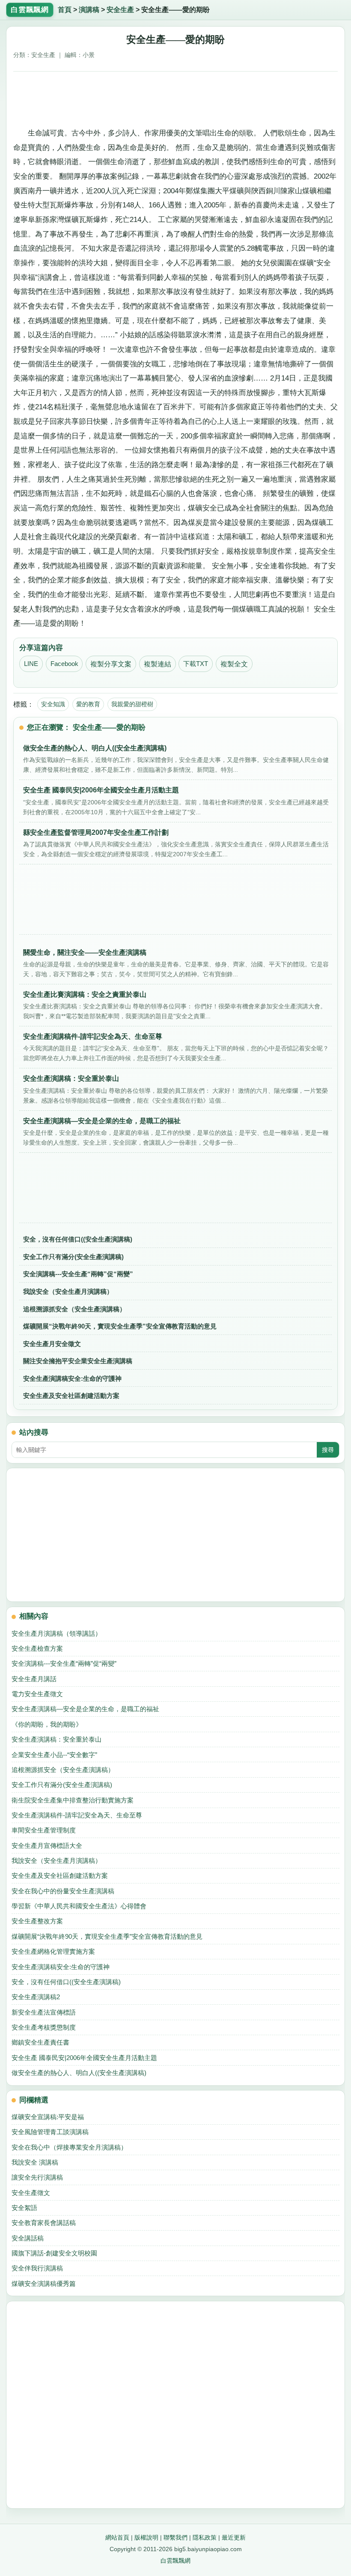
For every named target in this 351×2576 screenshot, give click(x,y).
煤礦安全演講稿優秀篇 (44, 2284)
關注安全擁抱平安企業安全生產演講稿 (78, 1361)
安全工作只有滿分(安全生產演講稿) (73, 1257)
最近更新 (234, 2537)
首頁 (65, 10)
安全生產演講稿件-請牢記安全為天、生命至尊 (77, 1815)
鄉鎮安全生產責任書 (40, 2042)
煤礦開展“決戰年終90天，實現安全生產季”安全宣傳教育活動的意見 (120, 1326)
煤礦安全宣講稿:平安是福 (48, 2117)
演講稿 (89, 10)
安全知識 (53, 704)
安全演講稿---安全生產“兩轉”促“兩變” (78, 1274)
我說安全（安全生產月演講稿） (68, 1291)
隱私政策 (205, 2537)
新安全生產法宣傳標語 (44, 2012)
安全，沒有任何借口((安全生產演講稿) (78, 1239)
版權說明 (146, 2537)
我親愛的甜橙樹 (132, 704)
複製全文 (234, 664)
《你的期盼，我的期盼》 (47, 1724)
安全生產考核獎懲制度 (44, 2027)
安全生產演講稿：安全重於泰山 (57, 1739)
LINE (31, 664)
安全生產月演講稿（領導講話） (57, 1633)
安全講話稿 (28, 2238)
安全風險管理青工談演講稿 (50, 2132)
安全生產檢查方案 (37, 1648)
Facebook (64, 664)
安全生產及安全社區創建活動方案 (71, 1396)
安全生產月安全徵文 (52, 1344)
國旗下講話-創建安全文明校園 (54, 2253)
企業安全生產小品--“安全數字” (54, 1755)
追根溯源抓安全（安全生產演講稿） (74, 1309)
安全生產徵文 (31, 2193)
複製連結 (158, 664)
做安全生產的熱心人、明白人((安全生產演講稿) (79, 2073)
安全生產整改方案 (37, 1921)
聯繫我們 (175, 2537)
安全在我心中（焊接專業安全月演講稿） (69, 2147)
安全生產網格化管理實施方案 (53, 1951)
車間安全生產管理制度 (44, 1830)
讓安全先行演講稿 (37, 2177)
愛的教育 (88, 704)
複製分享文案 (111, 664)
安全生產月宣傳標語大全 (47, 1846)
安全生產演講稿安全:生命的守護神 (72, 1378)
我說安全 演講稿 (35, 2162)
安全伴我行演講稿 (37, 2268)
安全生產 (120, 10)
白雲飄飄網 (175, 2561)
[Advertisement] (176, 96)
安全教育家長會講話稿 (44, 2223)
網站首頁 (117, 2537)
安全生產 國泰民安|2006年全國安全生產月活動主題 (84, 2058)
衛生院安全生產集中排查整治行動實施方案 (73, 1800)
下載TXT (196, 664)
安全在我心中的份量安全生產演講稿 (63, 1891)
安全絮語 (24, 2208)
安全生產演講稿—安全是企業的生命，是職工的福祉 (85, 1709)
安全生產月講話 (34, 1679)
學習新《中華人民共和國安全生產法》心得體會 (79, 1906)
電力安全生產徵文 (37, 1694)
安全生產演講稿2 (36, 1997)
